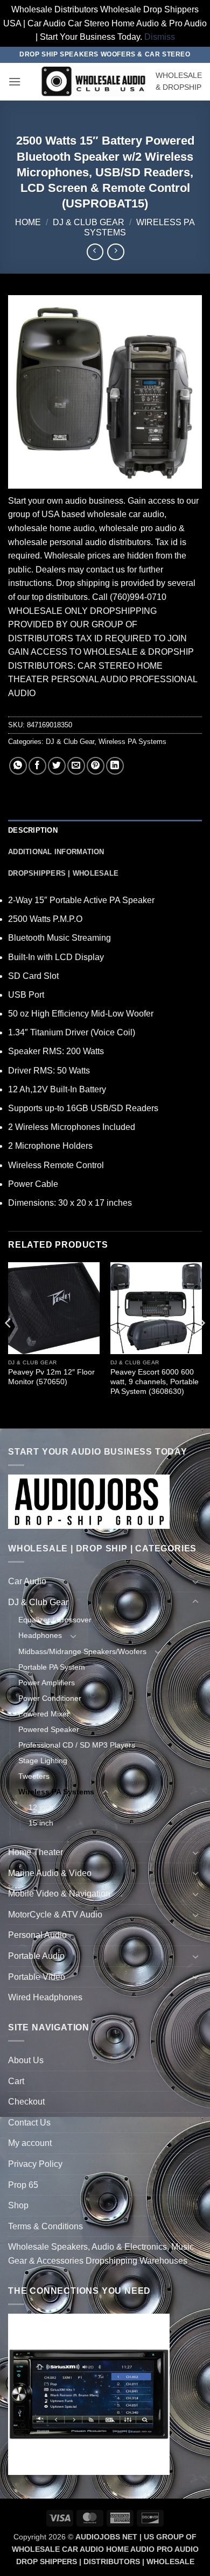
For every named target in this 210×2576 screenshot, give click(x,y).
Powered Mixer (44, 1714)
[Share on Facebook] (37, 766)
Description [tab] (33, 830)
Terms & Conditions (45, 2226)
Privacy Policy (35, 2164)
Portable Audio (36, 1956)
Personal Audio (37, 1935)
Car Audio (27, 1581)
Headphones (40, 1635)
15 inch (41, 1823)
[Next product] (95, 252)
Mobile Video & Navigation (59, 1894)
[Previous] (9, 1344)
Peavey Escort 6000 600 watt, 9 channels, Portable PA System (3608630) (155, 1382)
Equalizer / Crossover (55, 1620)
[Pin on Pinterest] (96, 766)
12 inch (41, 1807)
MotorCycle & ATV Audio (55, 1915)
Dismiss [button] (160, 37)
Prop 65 (23, 2185)
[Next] (201, 1344)
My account (30, 2143)
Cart (16, 2081)
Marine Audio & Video (50, 1873)
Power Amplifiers (47, 1683)
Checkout (26, 2102)
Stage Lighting (43, 1761)
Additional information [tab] (56, 852)
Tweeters (34, 1776)
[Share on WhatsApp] (18, 766)
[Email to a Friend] (76, 766)
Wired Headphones (45, 1997)
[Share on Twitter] (57, 766)
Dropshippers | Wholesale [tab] (63, 873)
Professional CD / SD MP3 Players (77, 1745)
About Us (26, 2060)
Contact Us (29, 2123)
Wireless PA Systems (132, 742)
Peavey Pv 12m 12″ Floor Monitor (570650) (51, 1377)
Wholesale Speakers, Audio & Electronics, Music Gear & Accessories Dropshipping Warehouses (101, 2254)
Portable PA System (52, 1667)
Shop (18, 2205)
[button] (15, 81)
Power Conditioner (50, 1698)
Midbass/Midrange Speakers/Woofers (82, 1651)
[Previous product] (115, 252)
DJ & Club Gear (89, 222)
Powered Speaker (49, 1729)
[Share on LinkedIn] (115, 766)
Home (28, 222)
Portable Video (37, 1977)
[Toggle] (195, 1582)
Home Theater (36, 1852)
